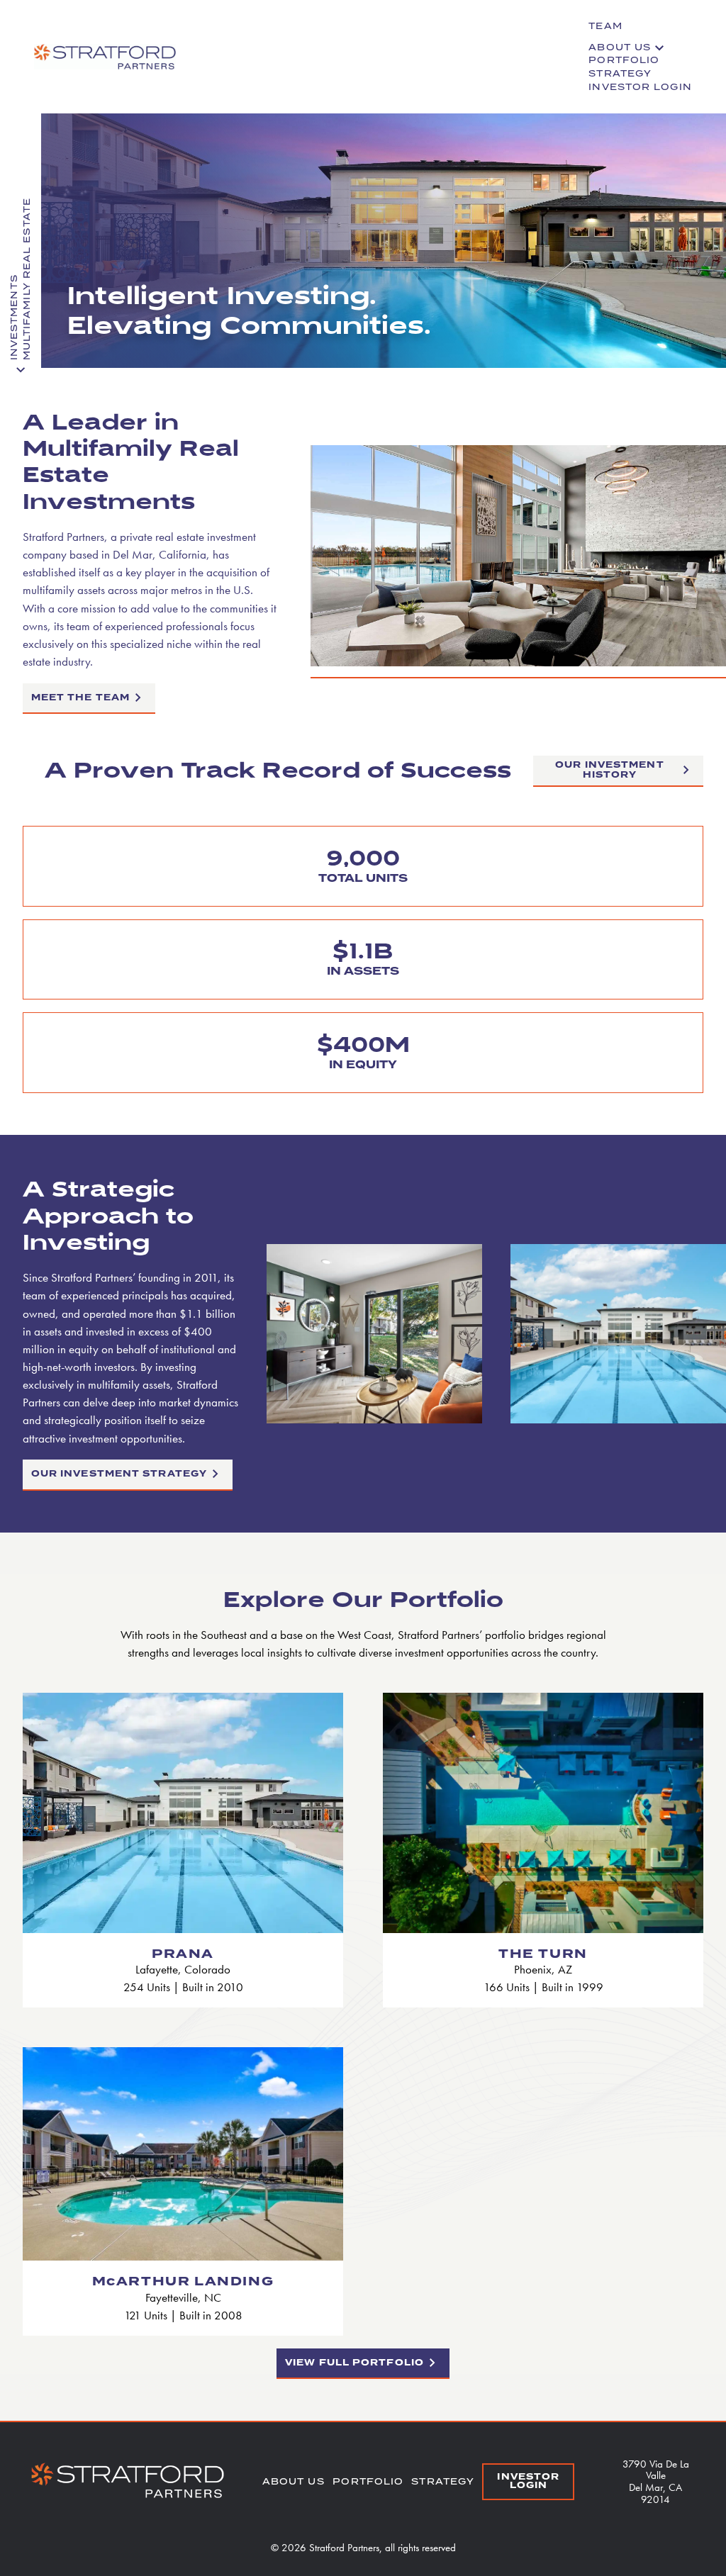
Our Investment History (609, 770)
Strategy (620, 73)
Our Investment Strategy (119, 1474)
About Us (620, 47)
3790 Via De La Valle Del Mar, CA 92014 (656, 2481)
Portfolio (624, 60)
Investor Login (640, 87)
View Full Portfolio (354, 2363)
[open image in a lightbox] (518, 662)
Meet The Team (80, 698)
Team (605, 26)
